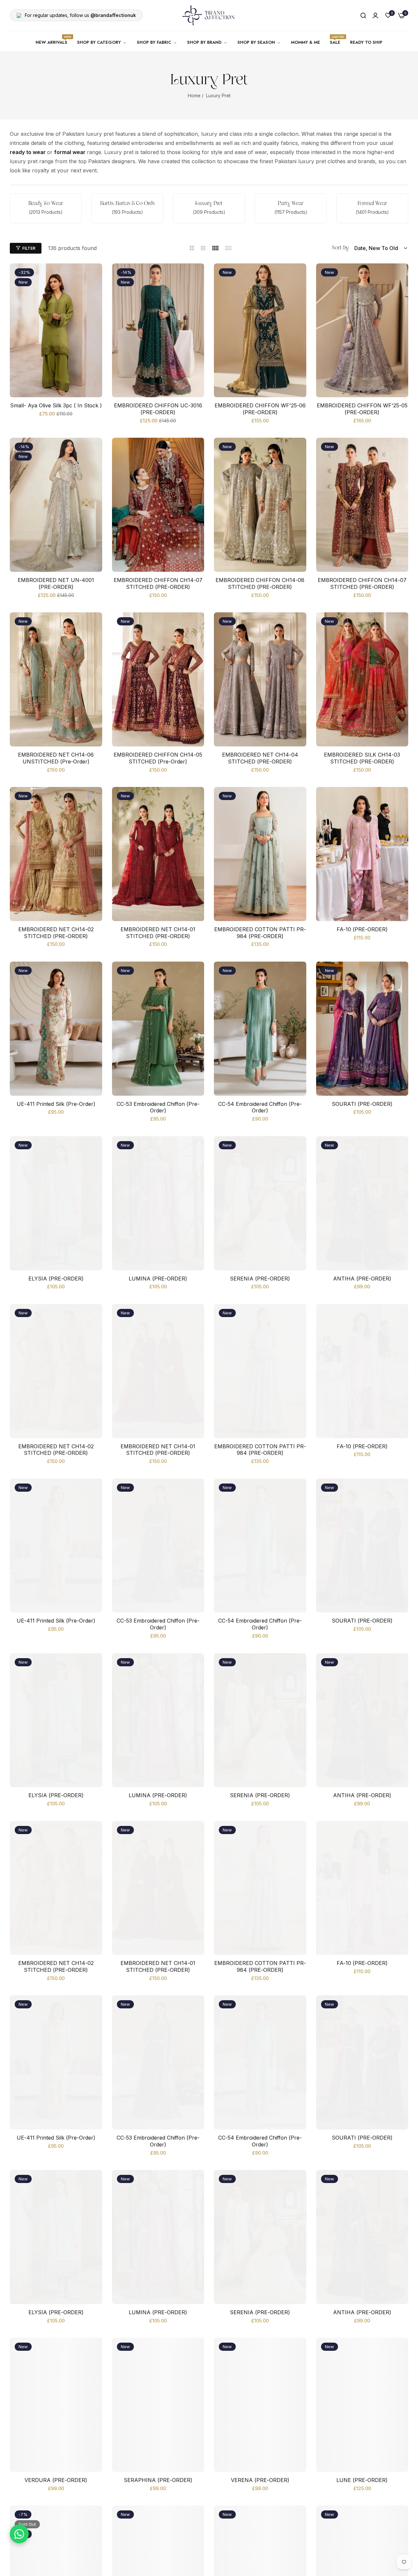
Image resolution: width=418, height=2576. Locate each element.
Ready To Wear (46, 204)
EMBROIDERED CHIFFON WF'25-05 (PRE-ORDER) (362, 409)
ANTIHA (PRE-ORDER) (362, 1279)
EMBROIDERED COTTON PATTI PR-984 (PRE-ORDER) (260, 933)
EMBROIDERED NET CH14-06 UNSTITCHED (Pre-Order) (56, 758)
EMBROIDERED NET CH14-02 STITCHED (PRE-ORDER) (56, 933)
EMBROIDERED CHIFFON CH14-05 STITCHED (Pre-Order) (158, 758)
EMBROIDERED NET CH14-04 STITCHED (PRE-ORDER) (260, 758)
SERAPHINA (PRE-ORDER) (158, 2480)
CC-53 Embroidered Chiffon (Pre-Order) (158, 1107)
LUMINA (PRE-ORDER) (158, 1279)
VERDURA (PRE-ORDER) (56, 2480)
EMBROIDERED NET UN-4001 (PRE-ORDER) (56, 583)
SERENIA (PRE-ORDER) (260, 1279)
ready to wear (28, 152)
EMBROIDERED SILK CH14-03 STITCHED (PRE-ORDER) (362, 758)
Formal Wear (372, 204)
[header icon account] (375, 15)
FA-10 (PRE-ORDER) (362, 929)
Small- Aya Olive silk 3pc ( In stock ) (56, 405)
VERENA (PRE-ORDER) (260, 2480)
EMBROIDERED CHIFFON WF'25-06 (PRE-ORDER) (260, 409)
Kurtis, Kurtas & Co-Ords (128, 204)
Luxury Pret (209, 204)
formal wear (70, 152)
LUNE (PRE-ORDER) (362, 2480)
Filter (29, 248)
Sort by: (341, 248)
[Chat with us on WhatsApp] (19, 2534)
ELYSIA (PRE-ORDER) (56, 1279)
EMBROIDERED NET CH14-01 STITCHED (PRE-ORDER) (158, 933)
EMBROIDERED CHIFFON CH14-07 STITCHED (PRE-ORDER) (158, 583)
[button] (95, 276)
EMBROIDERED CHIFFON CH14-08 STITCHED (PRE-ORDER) (260, 583)
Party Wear (291, 204)
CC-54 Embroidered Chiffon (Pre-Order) (260, 1107)
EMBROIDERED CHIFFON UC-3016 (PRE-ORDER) (158, 409)
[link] (102, 43)
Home (194, 95)
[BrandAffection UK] (209, 15)
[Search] (363, 15)
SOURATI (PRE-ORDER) (362, 1104)
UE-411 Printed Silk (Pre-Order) (56, 1104)
